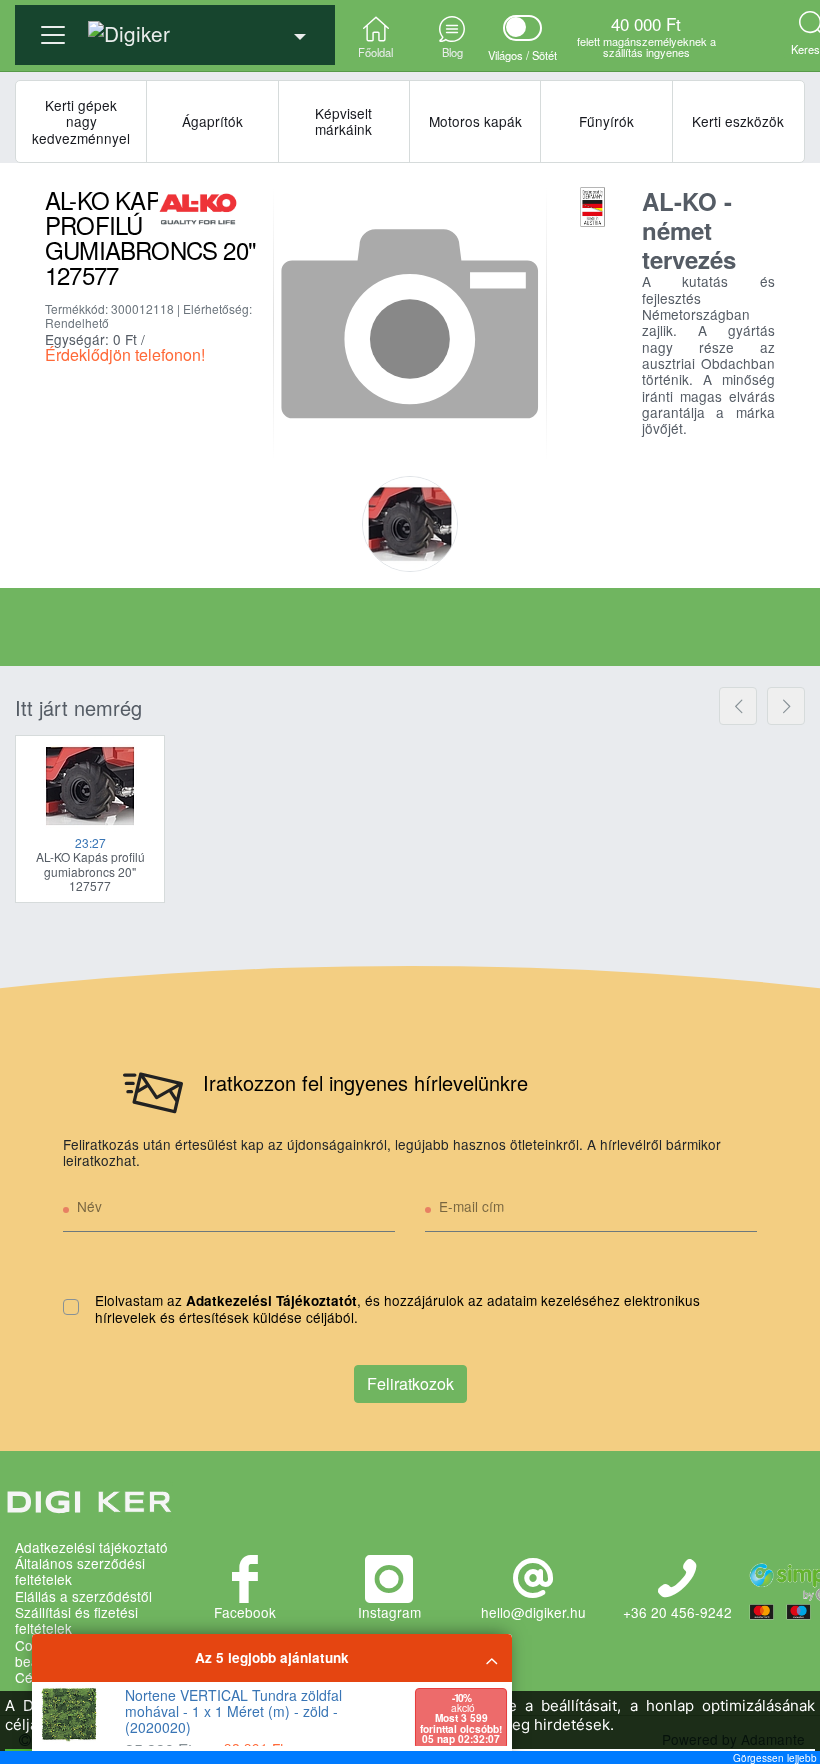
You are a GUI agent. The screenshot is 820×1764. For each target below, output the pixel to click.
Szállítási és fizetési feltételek (76, 1620)
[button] (175, 27)
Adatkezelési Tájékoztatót (271, 1300)
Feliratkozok (410, 1383)
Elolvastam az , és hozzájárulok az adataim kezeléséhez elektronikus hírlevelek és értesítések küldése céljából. (397, 1309)
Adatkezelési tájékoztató (91, 1547)
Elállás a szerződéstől (83, 1596)
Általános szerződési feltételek (80, 1571)
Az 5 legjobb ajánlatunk (272, 1657)
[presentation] (738, 706)
